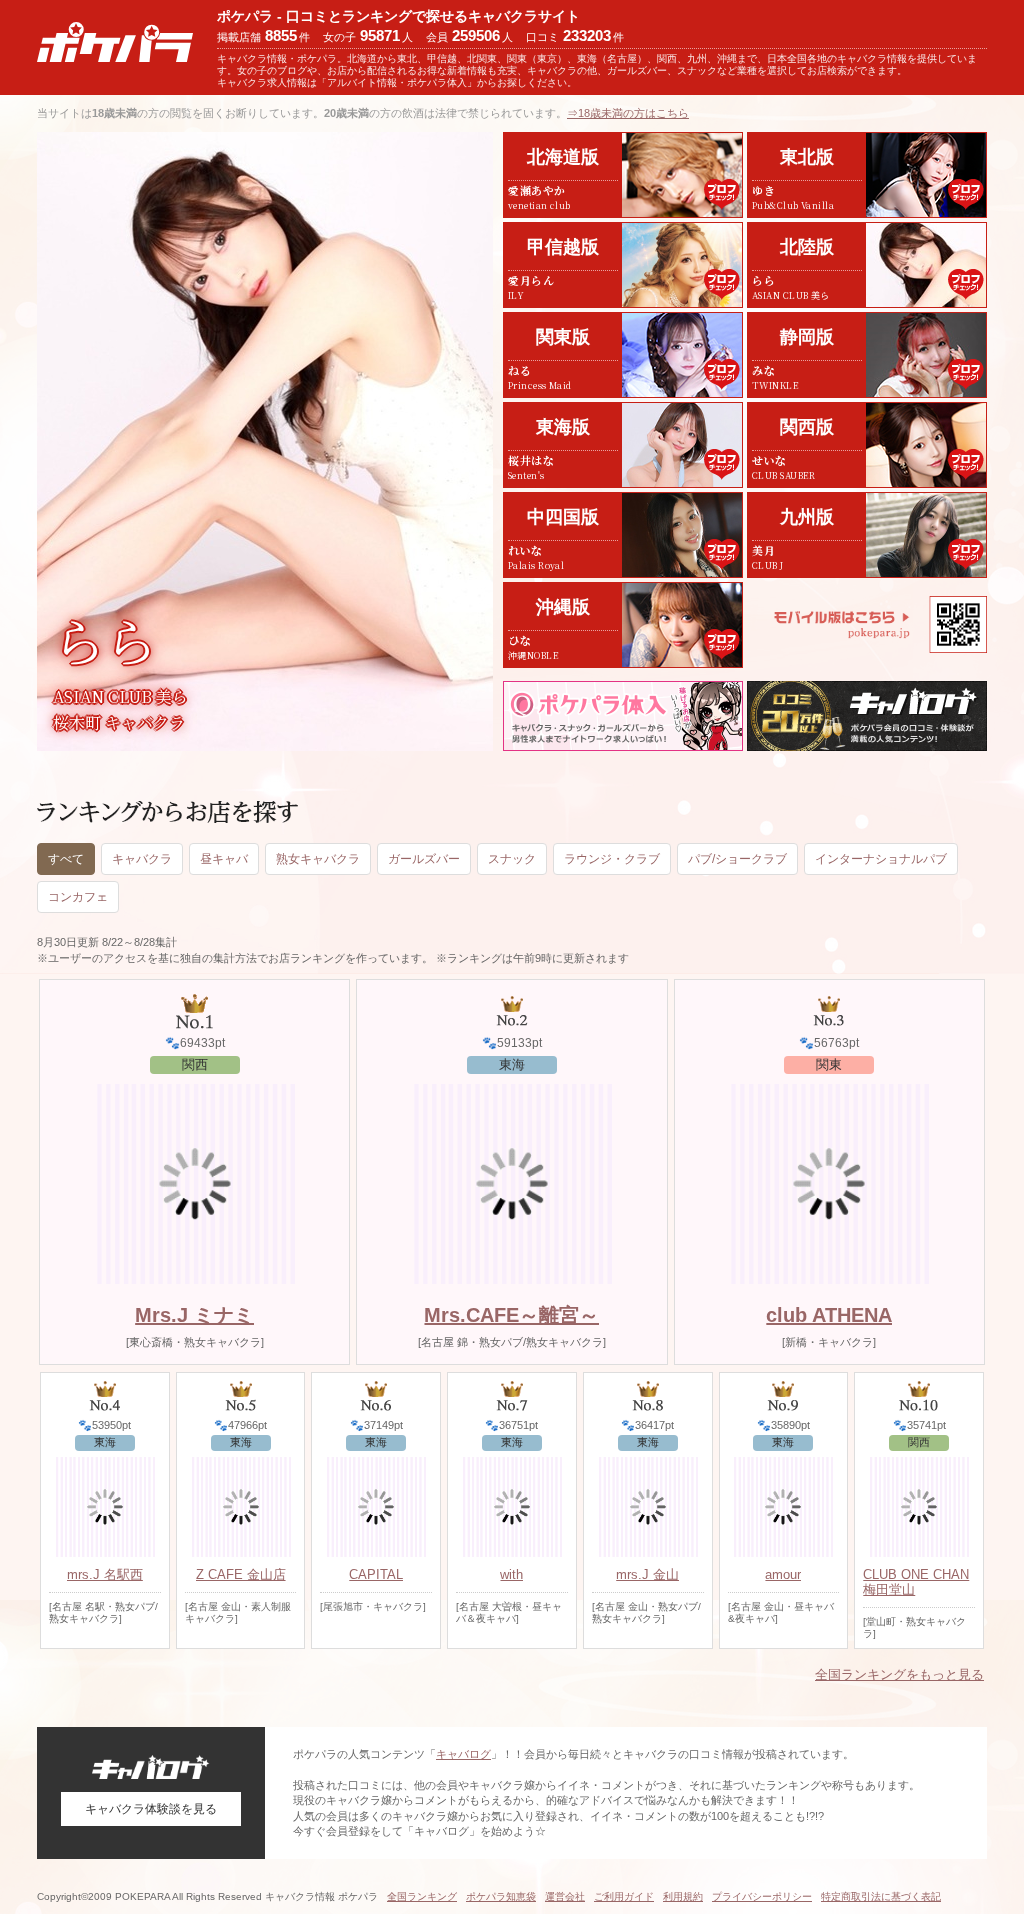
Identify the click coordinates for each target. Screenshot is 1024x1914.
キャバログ (463, 1754)
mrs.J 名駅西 (105, 1574)
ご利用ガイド (624, 1896)
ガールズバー (424, 859)
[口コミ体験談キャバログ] (867, 716)
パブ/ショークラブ (737, 859)
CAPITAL (376, 1574)
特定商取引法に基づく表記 (881, 1896)
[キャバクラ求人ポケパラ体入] (623, 716)
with (511, 1574)
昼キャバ (224, 859)
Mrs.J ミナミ (194, 1315)
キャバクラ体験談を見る (151, 1809)
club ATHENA (829, 1315)
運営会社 (565, 1896)
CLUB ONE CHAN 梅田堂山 (916, 1582)
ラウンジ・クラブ (612, 859)
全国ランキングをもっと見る (899, 1674)
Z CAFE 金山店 (241, 1574)
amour (783, 1574)
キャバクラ (142, 859)
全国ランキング (422, 1896)
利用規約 (683, 1896)
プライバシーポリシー (762, 1896)
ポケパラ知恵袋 (501, 1896)
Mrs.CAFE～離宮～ (511, 1315)
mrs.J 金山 (647, 1574)
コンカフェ (78, 897)
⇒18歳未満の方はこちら (628, 113)
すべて (66, 859)
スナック (512, 859)
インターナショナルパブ (881, 859)
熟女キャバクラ (318, 859)
